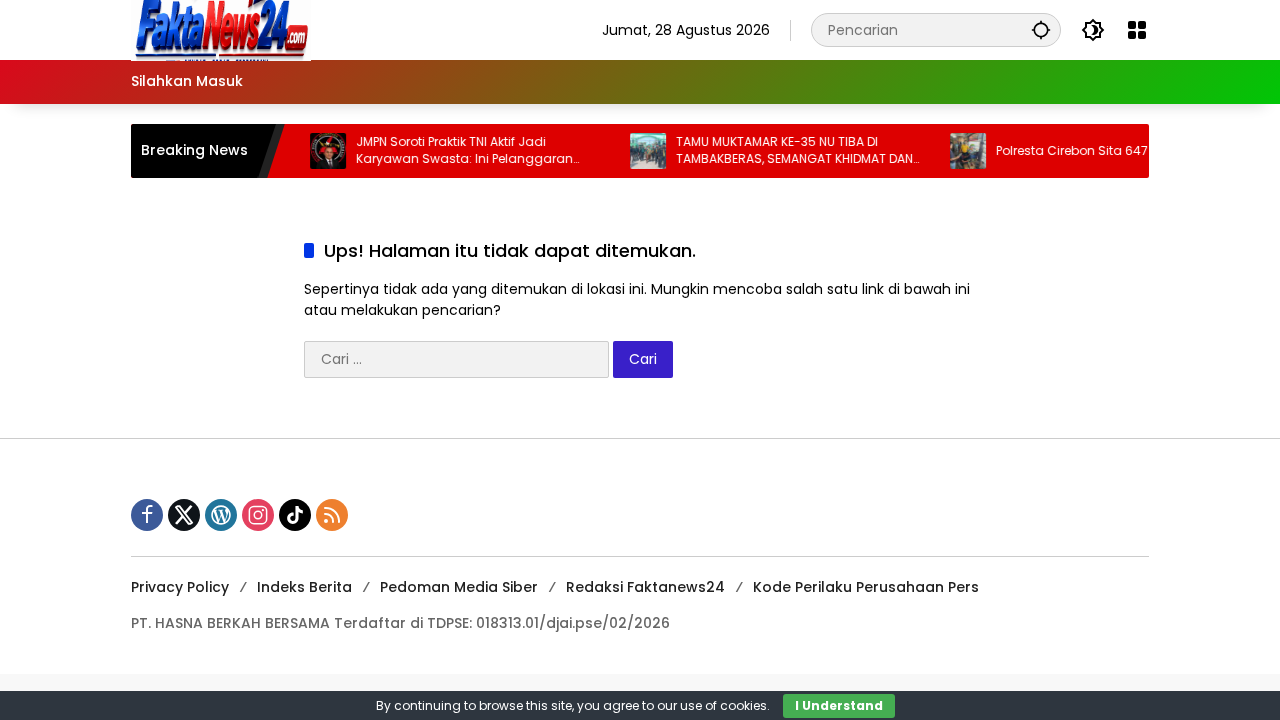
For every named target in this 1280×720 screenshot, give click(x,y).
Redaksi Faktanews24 (645, 587)
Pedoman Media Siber (459, 587)
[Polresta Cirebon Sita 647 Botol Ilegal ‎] (956, 151)
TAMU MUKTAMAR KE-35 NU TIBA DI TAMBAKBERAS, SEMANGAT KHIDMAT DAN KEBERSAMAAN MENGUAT (782, 151)
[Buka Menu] (1137, 30)
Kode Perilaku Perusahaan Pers (866, 587)
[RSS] (332, 515)
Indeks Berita (304, 587)
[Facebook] (147, 515)
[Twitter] (184, 515)
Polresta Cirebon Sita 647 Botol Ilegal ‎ (1097, 151)
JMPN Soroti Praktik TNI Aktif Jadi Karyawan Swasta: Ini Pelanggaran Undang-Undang (452, 151)
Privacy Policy (180, 587)
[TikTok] (295, 515)
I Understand (839, 705)
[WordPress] (221, 515)
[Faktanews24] (221, 29)
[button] (1041, 29)
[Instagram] (258, 515)
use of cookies (723, 705)
